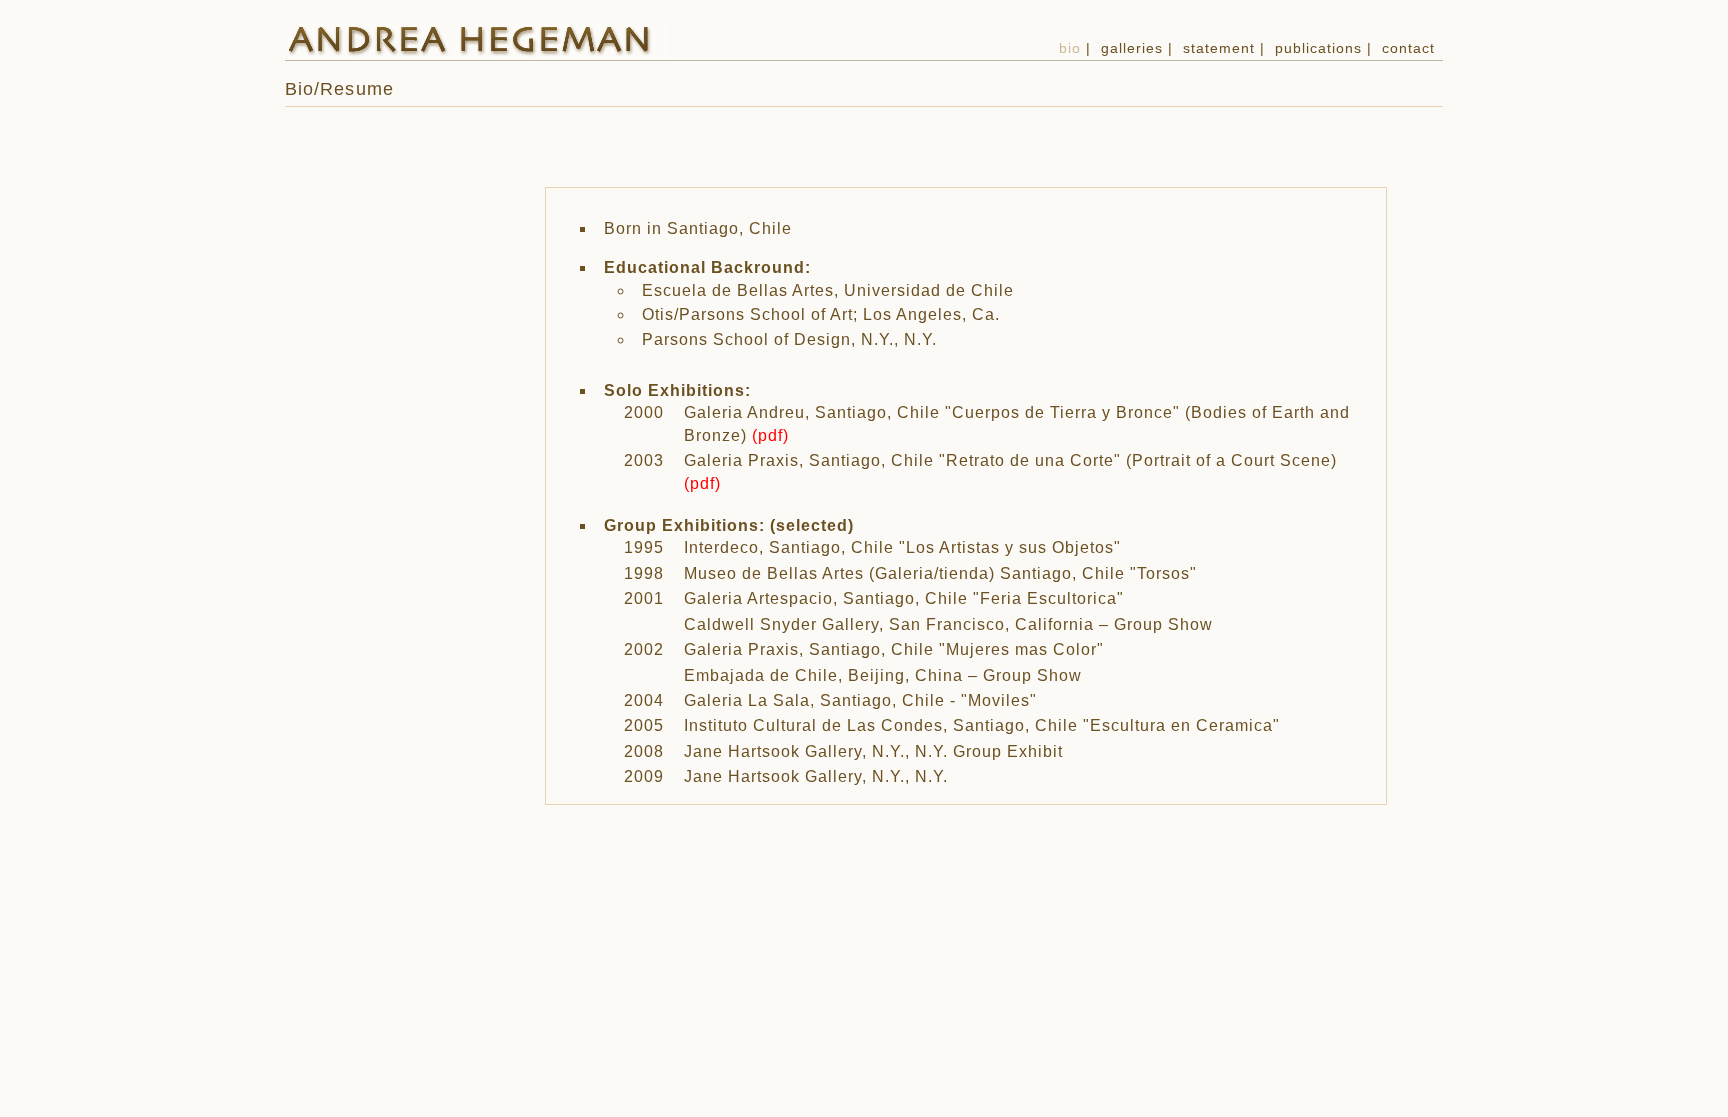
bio (1070, 48)
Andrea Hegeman (478, 39)
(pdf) (770, 435)
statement (1219, 48)
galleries (1132, 48)
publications (1318, 48)
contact (1408, 48)
